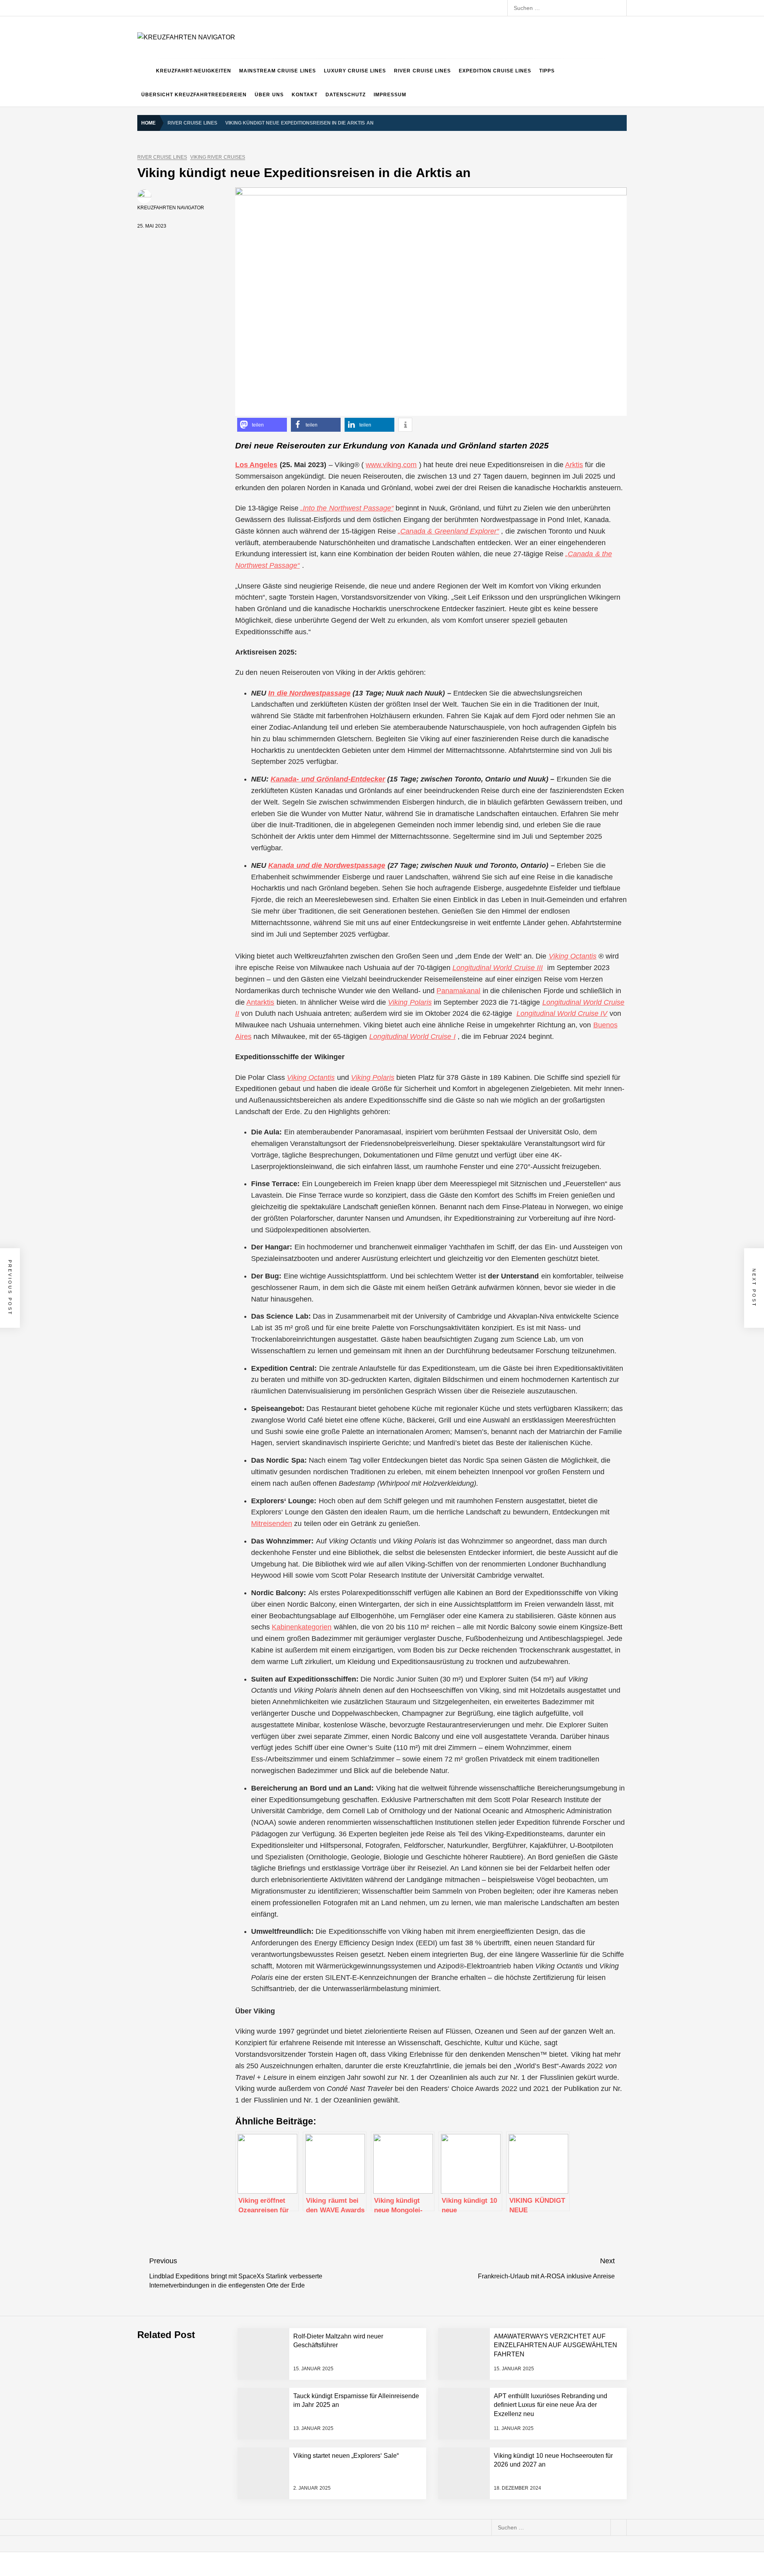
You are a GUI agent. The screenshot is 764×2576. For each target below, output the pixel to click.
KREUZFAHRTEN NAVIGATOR (171, 208)
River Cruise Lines (422, 71)
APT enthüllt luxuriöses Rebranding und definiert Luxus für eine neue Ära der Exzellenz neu (551, 2405)
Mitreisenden (272, 1524)
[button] (262, 425)
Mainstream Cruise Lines (278, 71)
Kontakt (305, 95)
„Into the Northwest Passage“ (347, 508)
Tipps (547, 71)
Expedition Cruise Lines (495, 71)
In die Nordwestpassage (309, 693)
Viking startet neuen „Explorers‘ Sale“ (346, 2456)
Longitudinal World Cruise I (412, 1037)
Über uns (269, 95)
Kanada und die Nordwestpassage (327, 865)
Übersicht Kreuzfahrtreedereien (194, 95)
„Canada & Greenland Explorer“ (448, 531)
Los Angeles (256, 465)
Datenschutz (346, 95)
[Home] (145, 71)
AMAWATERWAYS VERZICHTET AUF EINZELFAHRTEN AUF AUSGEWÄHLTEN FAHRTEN (555, 2345)
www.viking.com (391, 465)
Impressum (390, 95)
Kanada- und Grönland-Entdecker (328, 779)
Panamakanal (458, 991)
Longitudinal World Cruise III (498, 968)
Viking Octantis (573, 956)
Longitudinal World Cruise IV (562, 1013)
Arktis (574, 465)
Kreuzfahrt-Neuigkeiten (194, 71)
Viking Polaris (410, 1002)
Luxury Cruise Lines (355, 71)
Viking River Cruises (218, 157)
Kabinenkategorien (302, 1627)
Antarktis (260, 1002)
